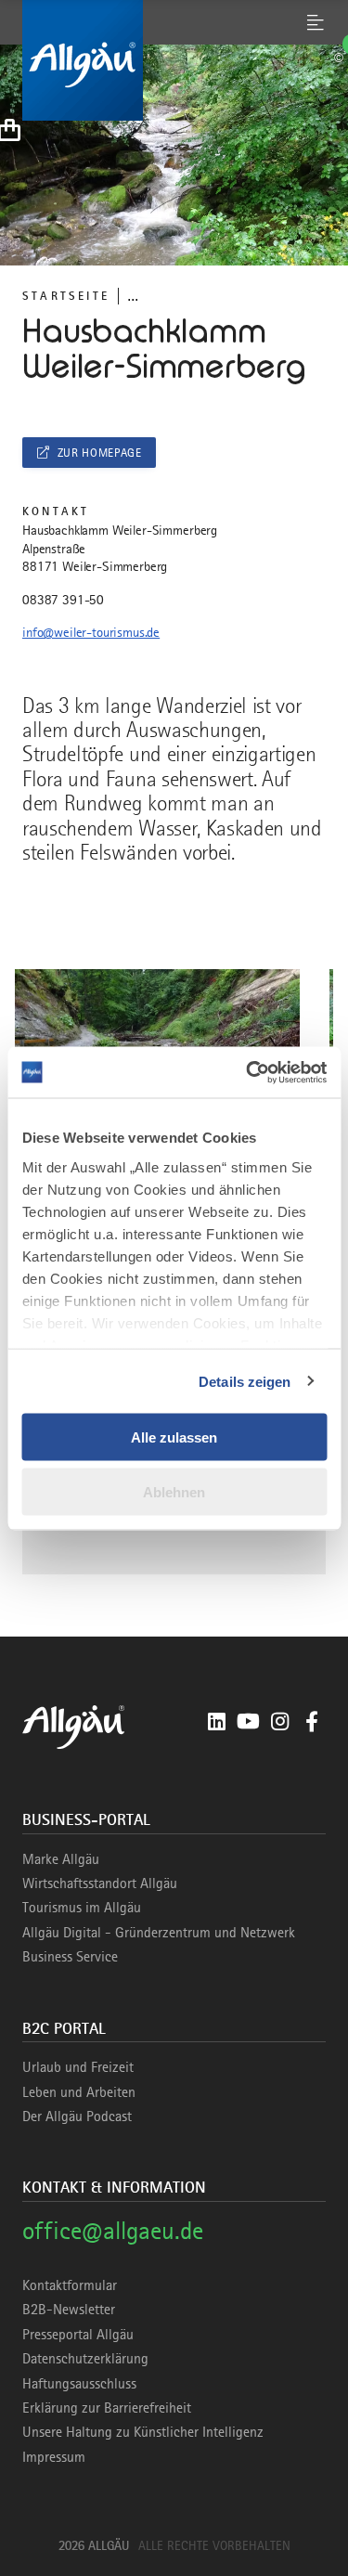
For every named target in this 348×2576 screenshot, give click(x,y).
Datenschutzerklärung (85, 2359)
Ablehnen (174, 1491)
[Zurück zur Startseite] (174, 60)
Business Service (70, 1957)
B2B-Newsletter (69, 2310)
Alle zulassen (174, 1437)
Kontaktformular (70, 2285)
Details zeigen (245, 1381)
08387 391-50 (63, 600)
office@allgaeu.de (113, 2230)
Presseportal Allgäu (78, 2335)
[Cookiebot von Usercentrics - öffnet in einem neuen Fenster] (248, 1072)
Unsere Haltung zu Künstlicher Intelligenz (143, 2432)
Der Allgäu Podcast (77, 2116)
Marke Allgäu (61, 1859)
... (133, 296)
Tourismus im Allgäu (82, 1908)
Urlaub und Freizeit (78, 2067)
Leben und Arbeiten (79, 2092)
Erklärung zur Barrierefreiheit (107, 2408)
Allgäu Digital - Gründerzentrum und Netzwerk (159, 1933)
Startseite (66, 296)
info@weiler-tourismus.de (91, 632)
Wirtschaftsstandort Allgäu (100, 1883)
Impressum (54, 2457)
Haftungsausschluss (79, 2384)
